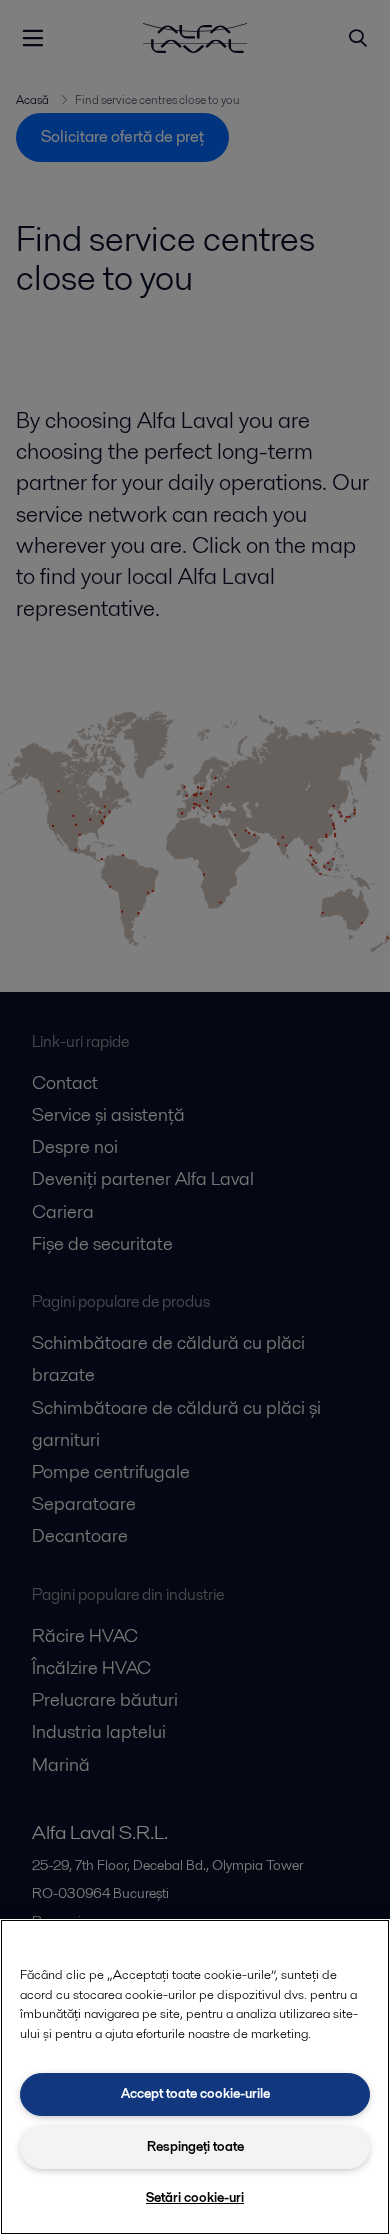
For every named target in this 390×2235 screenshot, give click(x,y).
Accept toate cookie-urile (195, 2093)
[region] (195, 2077)
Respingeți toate (195, 2146)
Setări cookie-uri (195, 2197)
